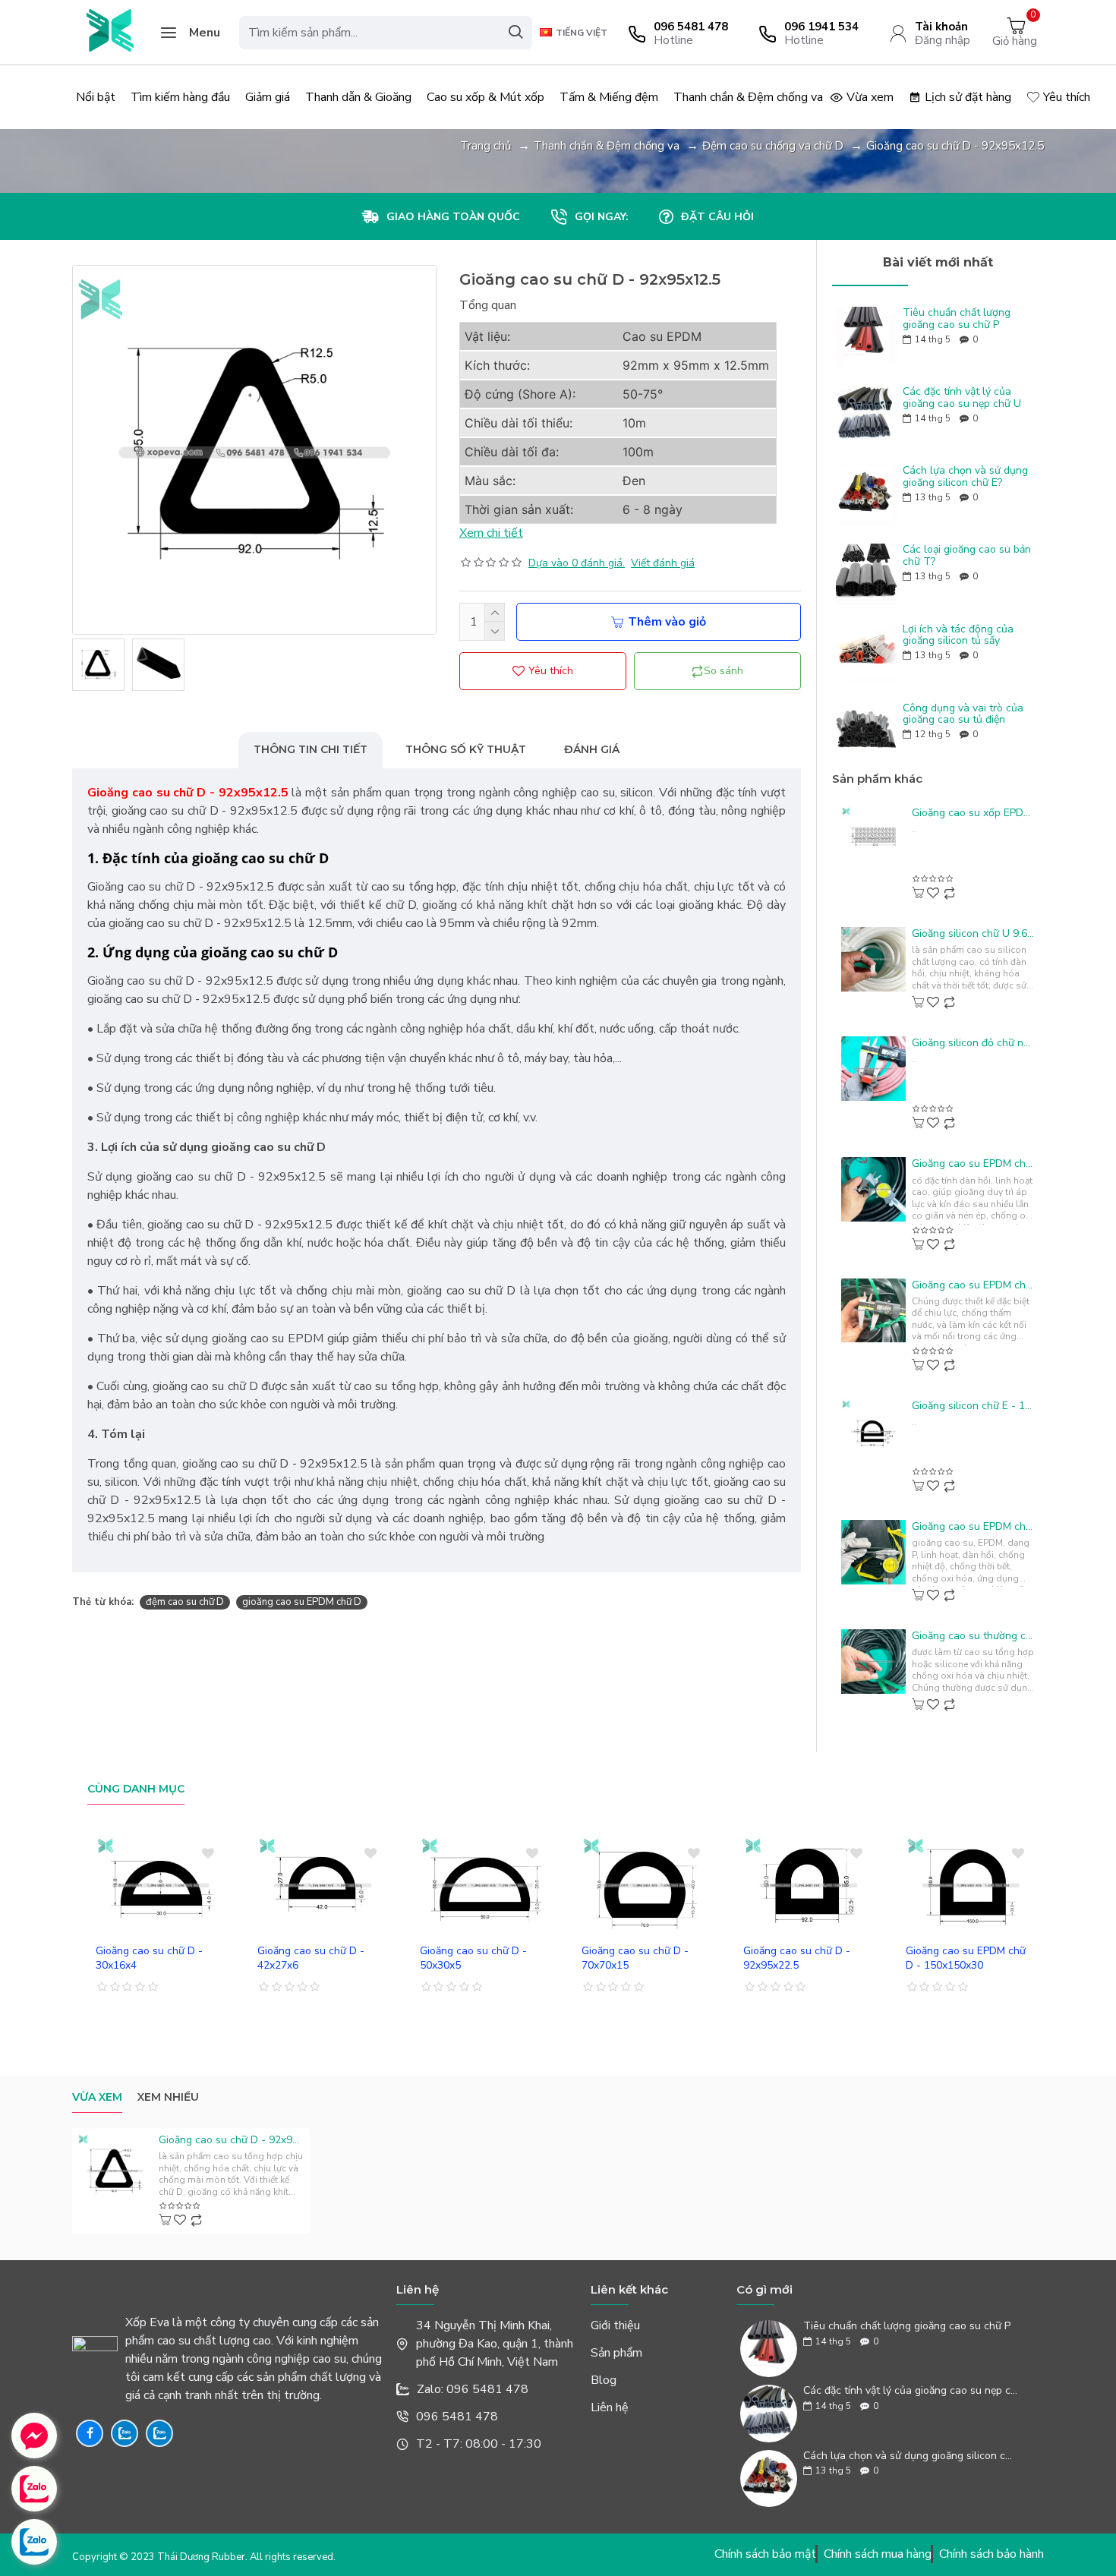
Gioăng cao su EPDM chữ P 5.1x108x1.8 (973, 1527)
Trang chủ (485, 146)
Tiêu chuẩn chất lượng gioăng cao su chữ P (957, 318)
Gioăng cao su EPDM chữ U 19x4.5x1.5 (973, 1285)
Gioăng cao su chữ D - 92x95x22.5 (797, 1958)
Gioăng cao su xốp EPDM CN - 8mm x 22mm (973, 813)
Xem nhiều (168, 2097)
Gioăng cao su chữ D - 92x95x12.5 (231, 2140)
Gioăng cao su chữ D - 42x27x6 (311, 1958)
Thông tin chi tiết (311, 749)
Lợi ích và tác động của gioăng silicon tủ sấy (958, 635)
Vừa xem (97, 2097)
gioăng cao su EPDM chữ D (302, 1602)
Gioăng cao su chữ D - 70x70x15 (635, 1958)
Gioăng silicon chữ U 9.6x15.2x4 (973, 934)
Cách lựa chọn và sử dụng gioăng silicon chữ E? (965, 476)
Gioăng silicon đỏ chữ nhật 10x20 (973, 1043)
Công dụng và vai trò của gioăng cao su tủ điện (963, 714)
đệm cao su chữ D (185, 1602)
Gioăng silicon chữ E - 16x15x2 (973, 1406)
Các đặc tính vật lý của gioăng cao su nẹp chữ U (962, 397)
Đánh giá (592, 749)
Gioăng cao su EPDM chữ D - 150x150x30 (966, 1958)
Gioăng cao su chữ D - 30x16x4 (149, 1958)
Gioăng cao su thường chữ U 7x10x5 (973, 1636)
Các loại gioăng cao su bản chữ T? (967, 555)
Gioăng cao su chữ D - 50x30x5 (473, 1958)
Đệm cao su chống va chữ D (773, 146)
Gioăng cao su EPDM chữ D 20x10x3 (973, 1164)
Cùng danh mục (136, 1789)
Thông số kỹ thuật (466, 749)
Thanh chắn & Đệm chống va (607, 146)
